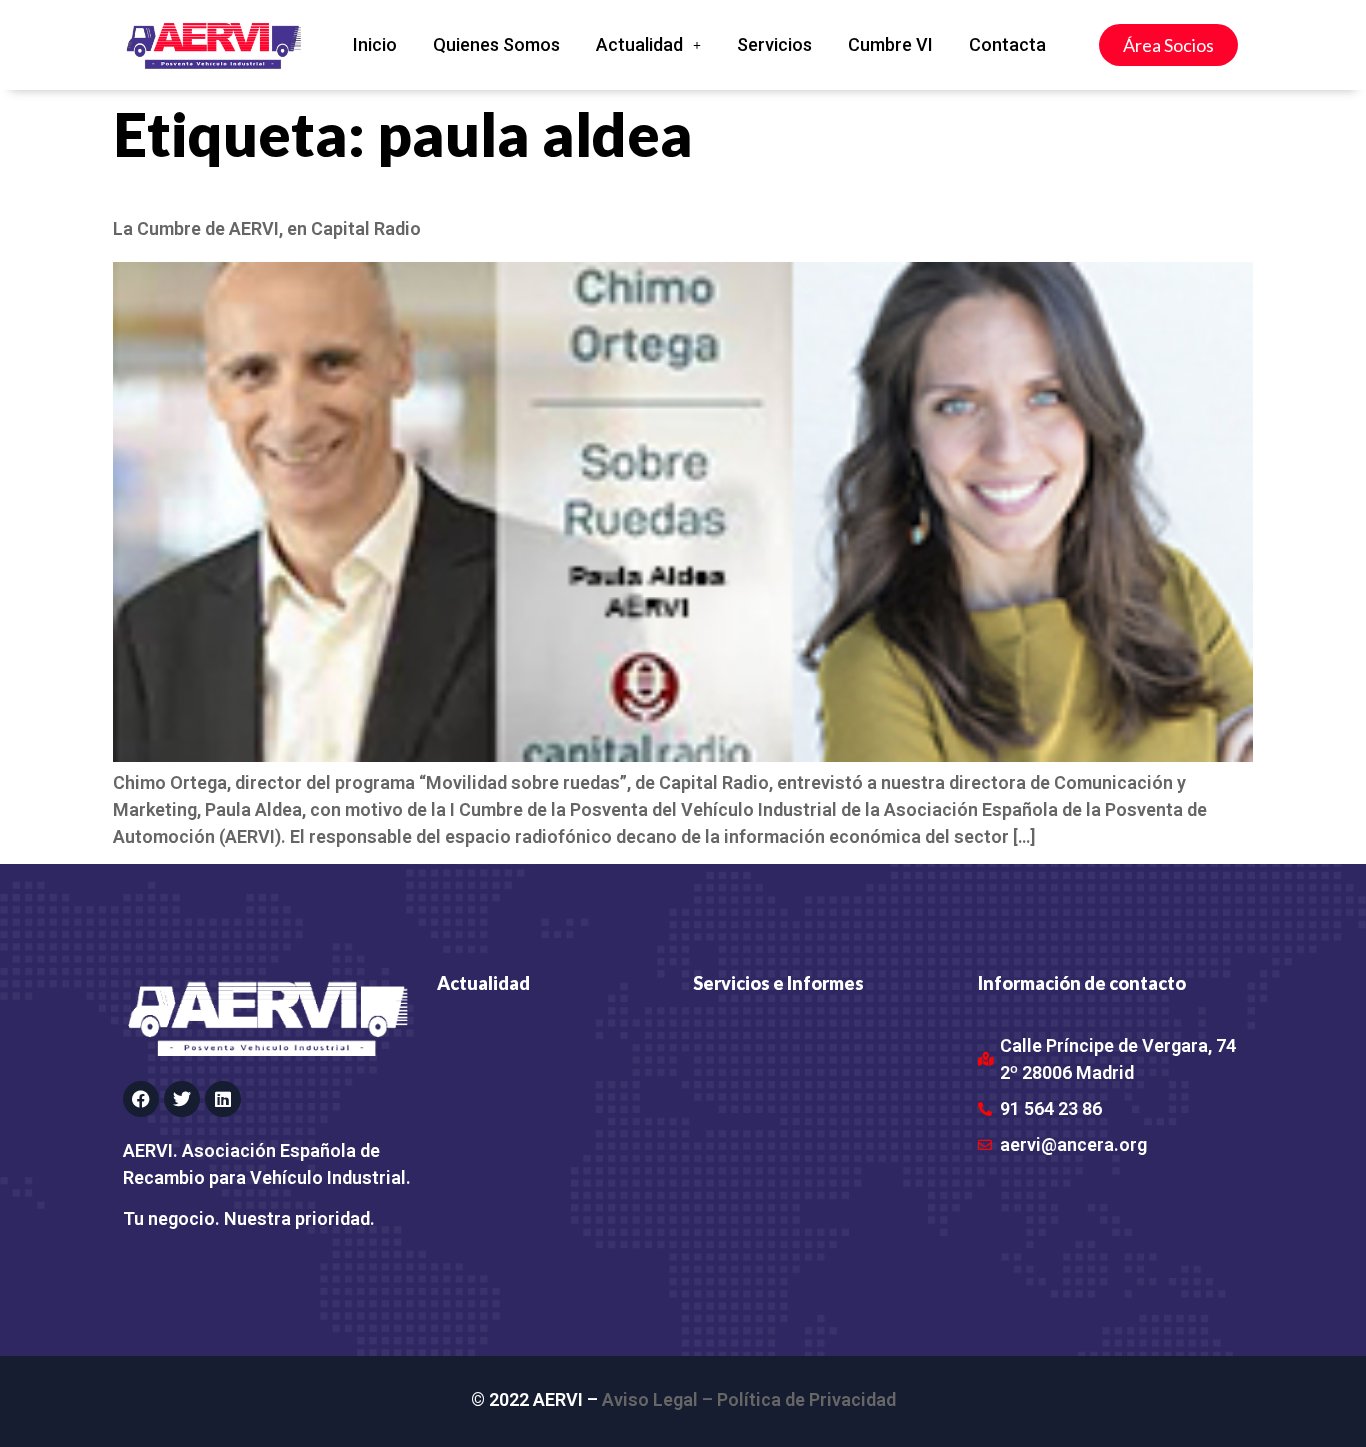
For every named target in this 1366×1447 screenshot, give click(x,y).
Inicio (375, 44)
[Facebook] (141, 1099)
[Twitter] (182, 1099)
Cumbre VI (890, 44)
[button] (648, 45)
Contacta (1007, 44)
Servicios (774, 44)
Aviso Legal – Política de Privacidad (749, 1399)
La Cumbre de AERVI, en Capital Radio (267, 228)
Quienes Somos (496, 44)
